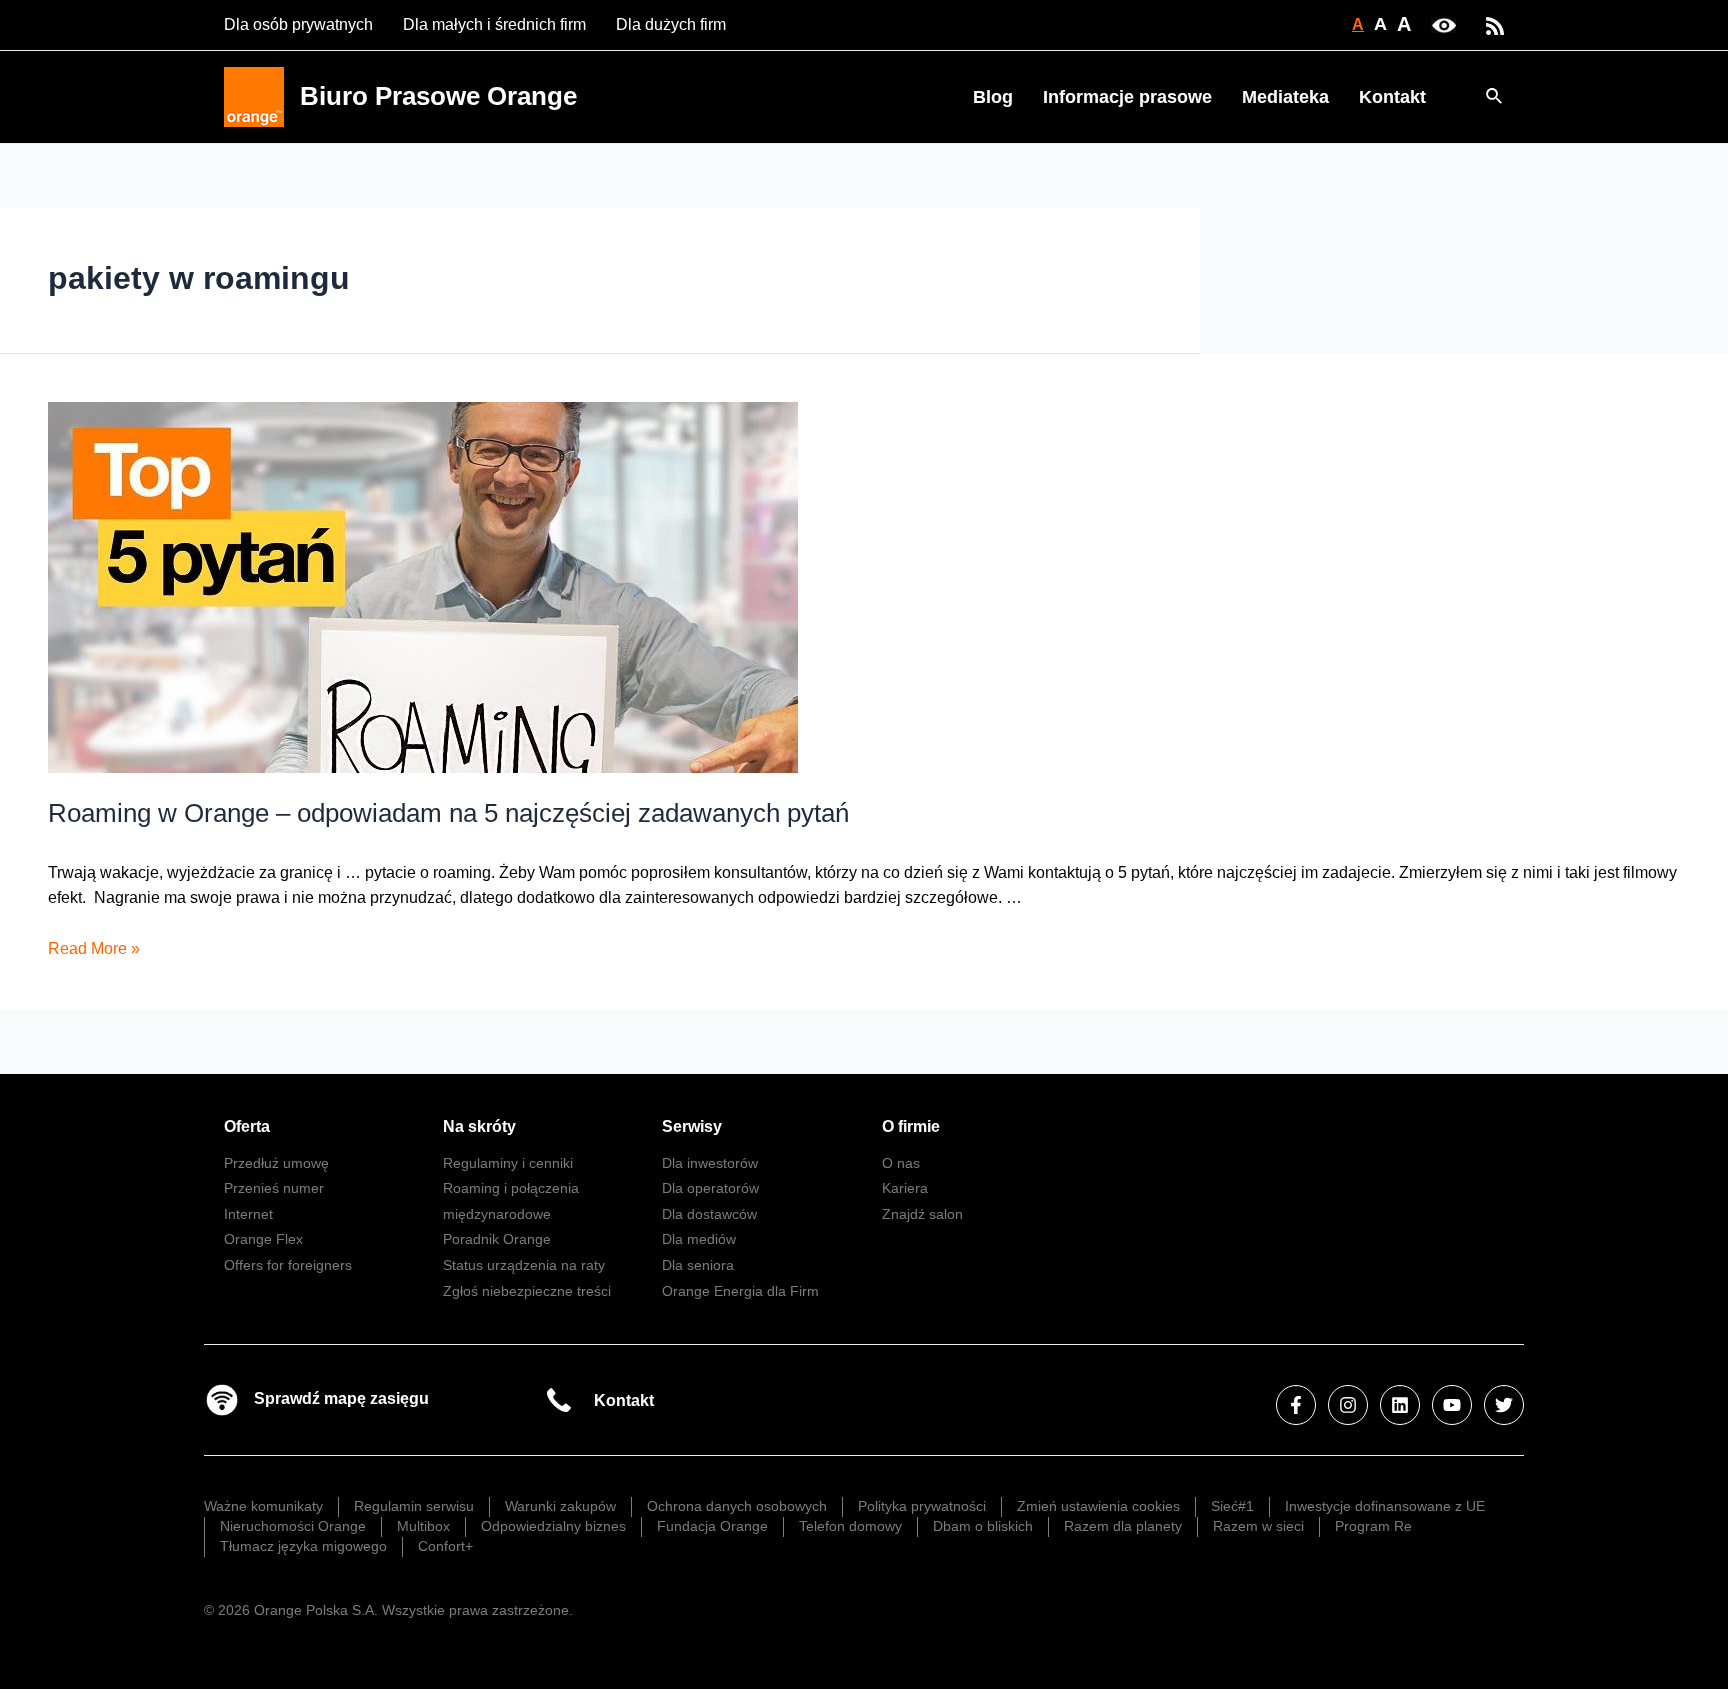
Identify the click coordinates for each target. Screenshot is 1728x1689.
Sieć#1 (1232, 1506)
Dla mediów (699, 1239)
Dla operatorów (710, 1188)
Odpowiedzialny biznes (553, 1526)
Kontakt (1392, 97)
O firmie (911, 1126)
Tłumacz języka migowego (303, 1546)
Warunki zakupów (560, 1506)
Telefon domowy (850, 1526)
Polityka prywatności (922, 1506)
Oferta (247, 1126)
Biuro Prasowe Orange (438, 96)
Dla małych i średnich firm (494, 24)
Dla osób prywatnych (298, 24)
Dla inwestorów (710, 1163)
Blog (993, 97)
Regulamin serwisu (414, 1506)
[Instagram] (1348, 1405)
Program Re (1373, 1526)
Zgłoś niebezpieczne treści (527, 1291)
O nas (901, 1163)
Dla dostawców (709, 1214)
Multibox (423, 1526)
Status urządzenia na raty (524, 1265)
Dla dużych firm (671, 24)
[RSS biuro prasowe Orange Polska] (1495, 24)
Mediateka (1285, 97)
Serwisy (692, 1126)
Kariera (905, 1188)
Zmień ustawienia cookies (1098, 1506)
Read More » (94, 948)
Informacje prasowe (1127, 97)
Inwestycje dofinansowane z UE (1385, 1506)
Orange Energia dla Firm (740, 1291)
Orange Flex (263, 1239)
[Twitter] (1504, 1405)
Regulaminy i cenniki (508, 1163)
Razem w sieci (1258, 1526)
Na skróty (479, 1126)
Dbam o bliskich (983, 1526)
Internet (248, 1214)
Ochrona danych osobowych (737, 1506)
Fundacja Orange (712, 1526)
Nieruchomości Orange (293, 1526)
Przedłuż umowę (276, 1163)
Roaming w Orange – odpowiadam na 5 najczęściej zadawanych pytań (448, 813)
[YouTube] (1452, 1405)
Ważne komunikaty (263, 1506)
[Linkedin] (1400, 1405)
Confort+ (445, 1546)
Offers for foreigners (288, 1265)
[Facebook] (1296, 1405)
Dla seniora (698, 1265)
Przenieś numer (274, 1188)
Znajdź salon (922, 1214)
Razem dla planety (1123, 1526)
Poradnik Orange (497, 1239)
